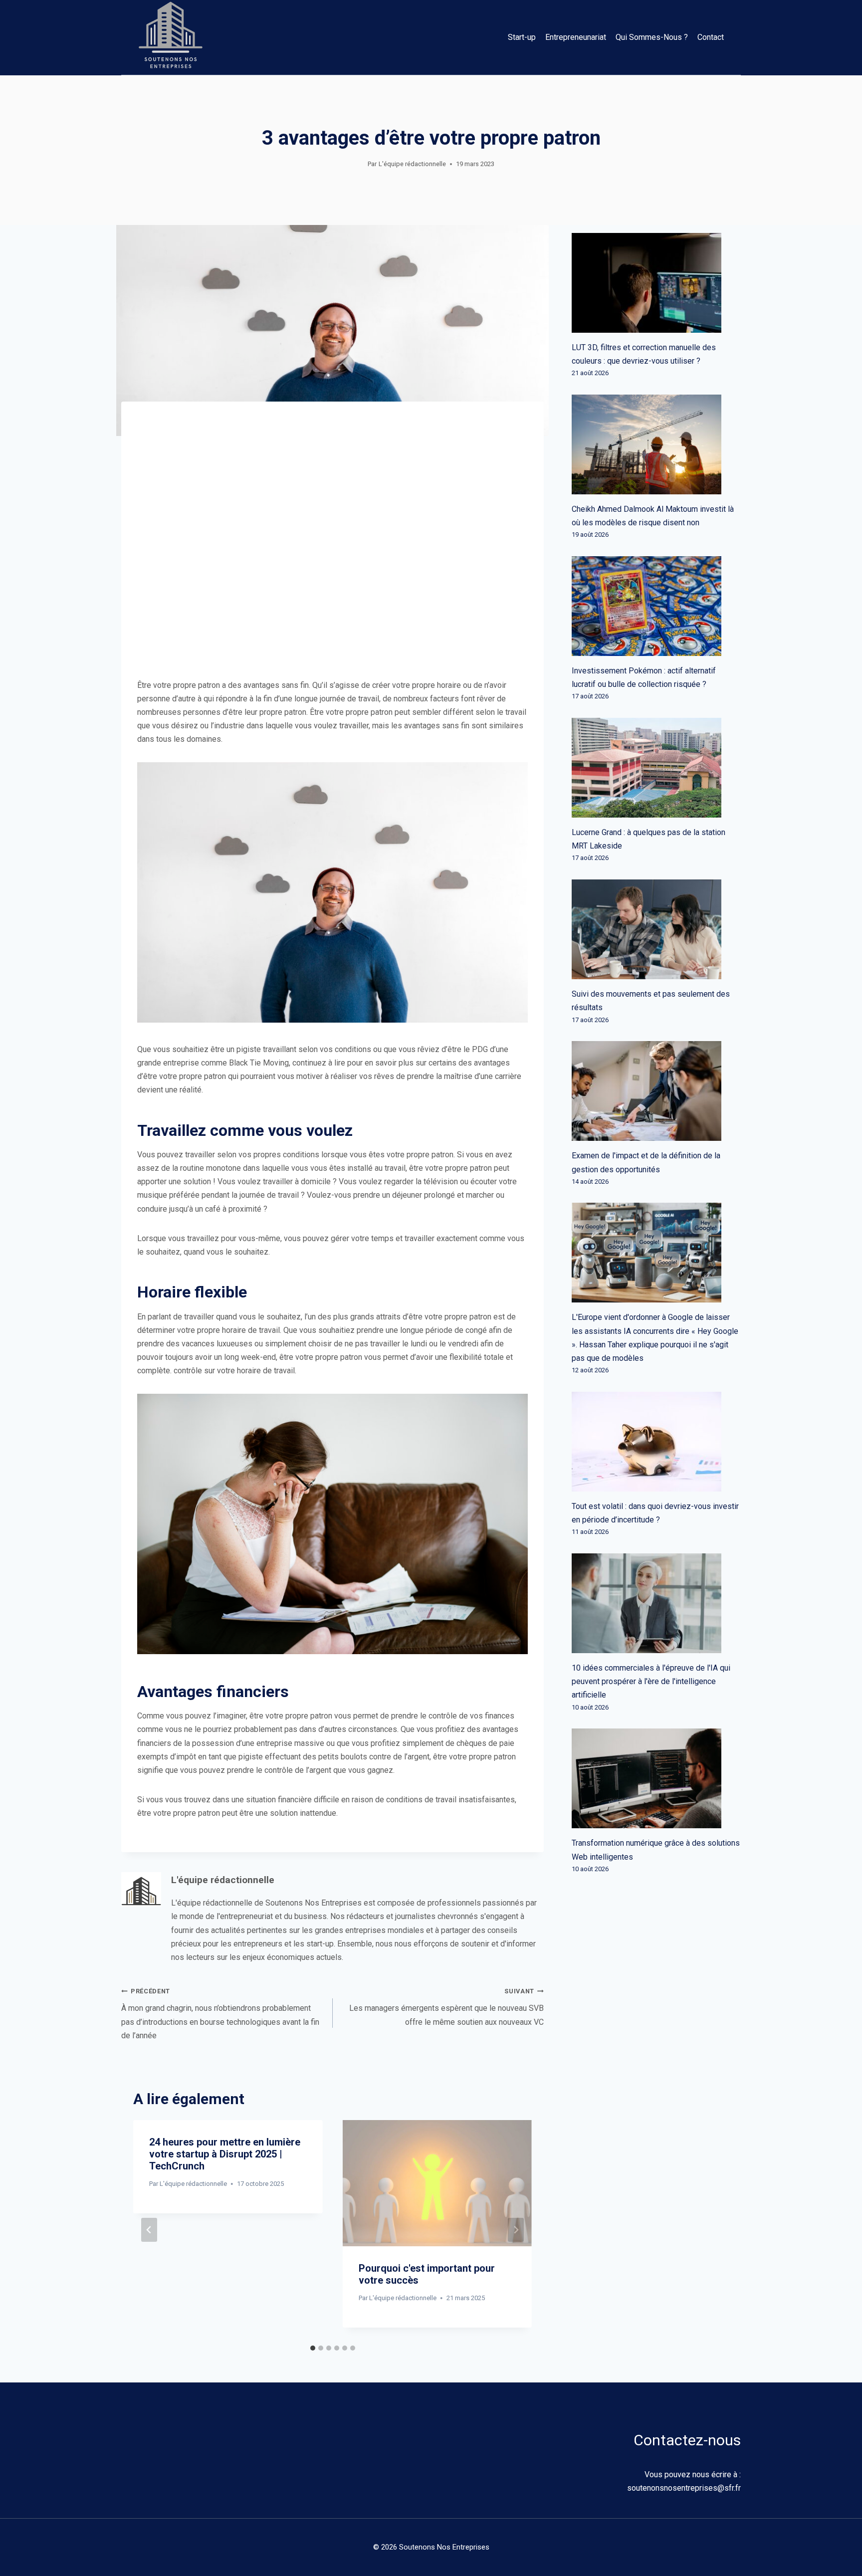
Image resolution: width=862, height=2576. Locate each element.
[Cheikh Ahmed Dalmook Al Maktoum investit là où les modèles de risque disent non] (656, 444)
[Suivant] (516, 2230)
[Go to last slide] (149, 2230)
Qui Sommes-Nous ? (652, 37)
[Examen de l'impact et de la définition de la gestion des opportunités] (656, 1091)
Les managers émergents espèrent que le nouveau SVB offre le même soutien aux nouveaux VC (446, 2007)
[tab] (313, 2348)
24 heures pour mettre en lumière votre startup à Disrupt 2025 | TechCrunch (225, 2154)
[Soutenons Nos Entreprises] (171, 37)
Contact (711, 37)
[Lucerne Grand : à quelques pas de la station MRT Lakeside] (656, 768)
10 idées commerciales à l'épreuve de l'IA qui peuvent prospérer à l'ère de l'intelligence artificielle (651, 1681)
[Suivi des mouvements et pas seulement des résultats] (656, 929)
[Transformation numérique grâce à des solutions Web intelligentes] (656, 1778)
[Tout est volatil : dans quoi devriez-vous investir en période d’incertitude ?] (656, 1442)
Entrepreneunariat (576, 37)
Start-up (522, 37)
